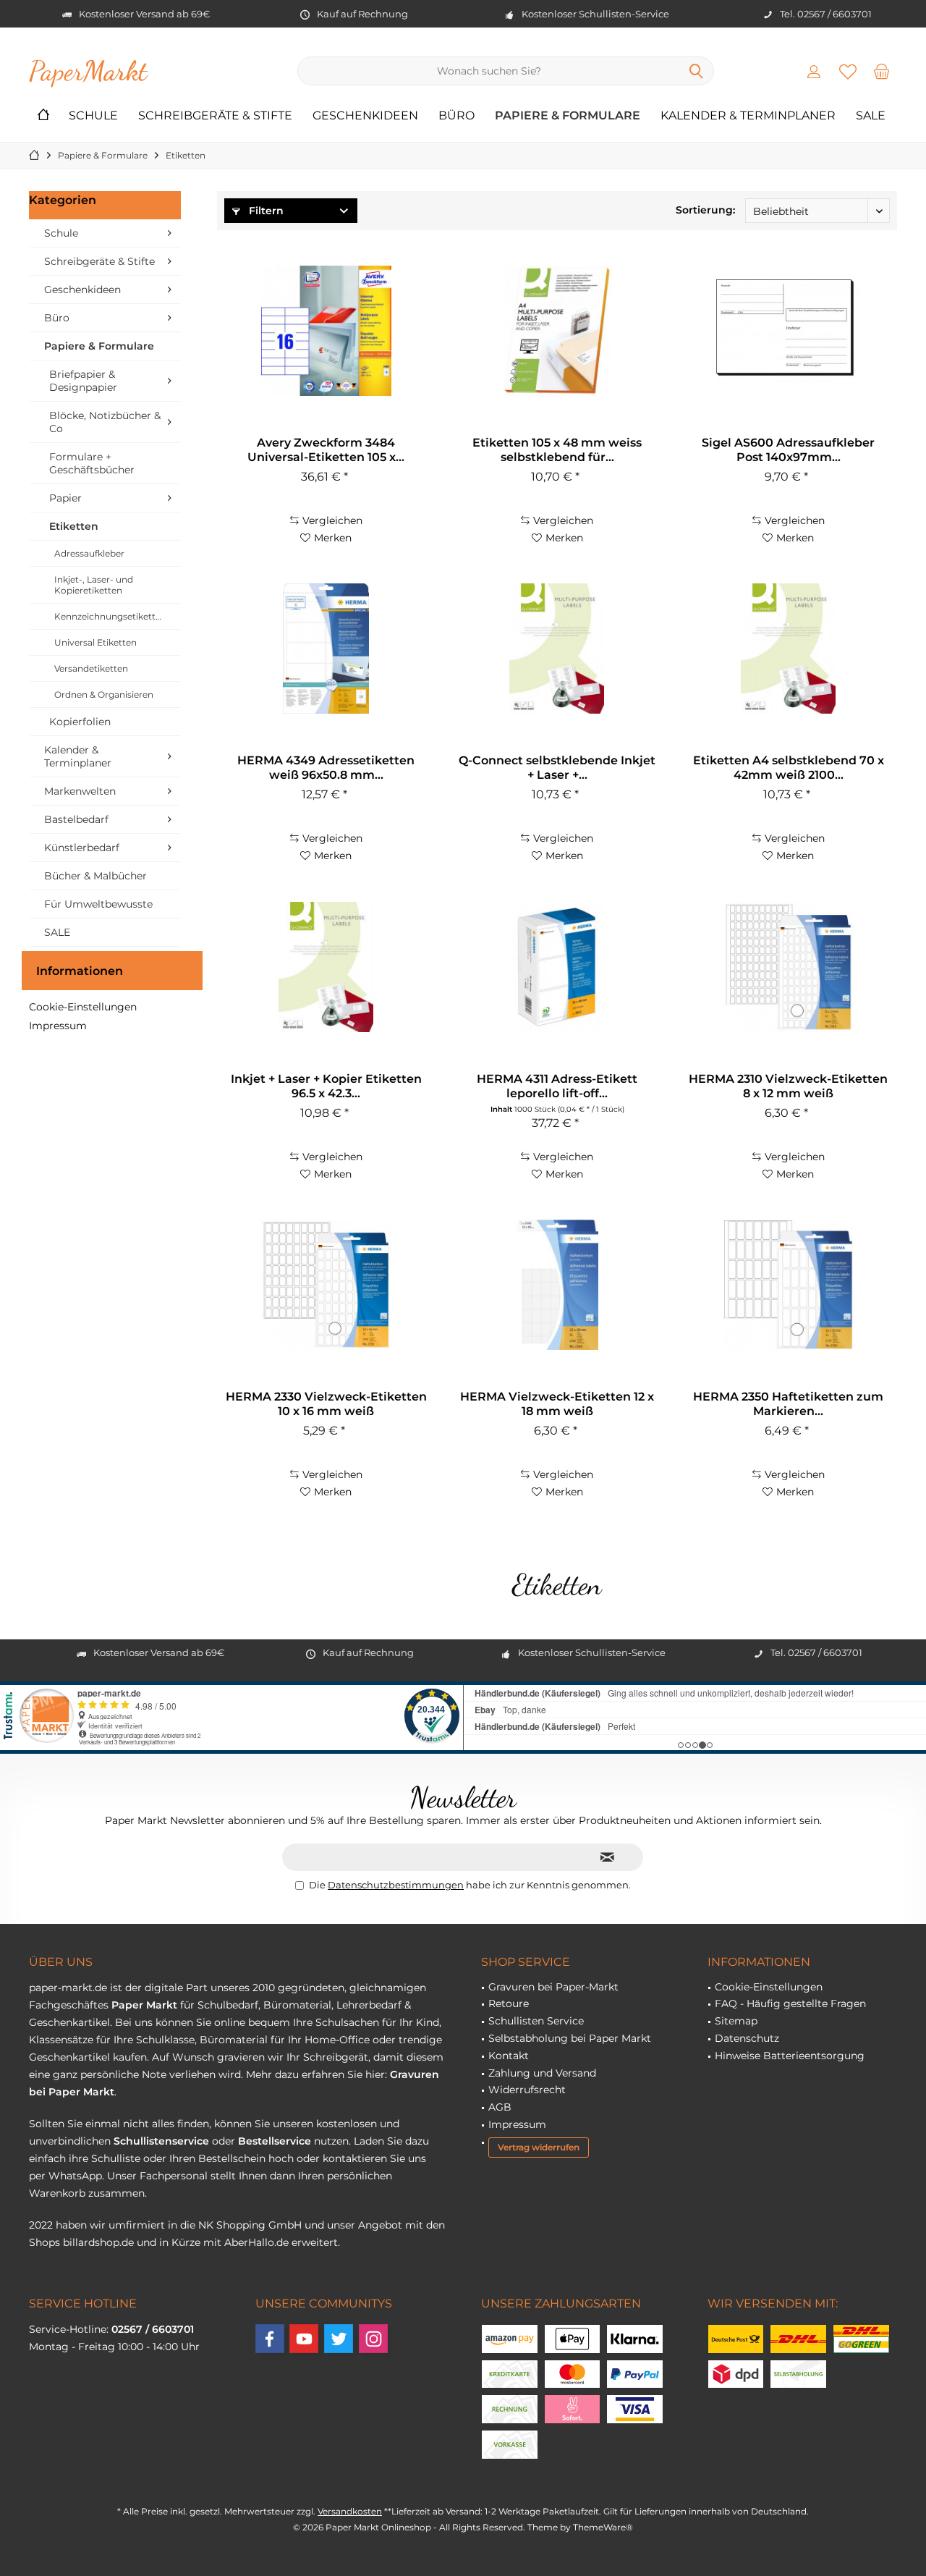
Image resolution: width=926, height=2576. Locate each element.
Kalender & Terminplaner (78, 756)
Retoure (509, 2003)
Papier (65, 498)
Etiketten (74, 526)
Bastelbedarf (76, 819)
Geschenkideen (82, 290)
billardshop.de (98, 2242)
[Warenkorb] (882, 71)
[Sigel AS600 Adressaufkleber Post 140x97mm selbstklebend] (789, 331)
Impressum (58, 1026)
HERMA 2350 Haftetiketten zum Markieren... (788, 1404)
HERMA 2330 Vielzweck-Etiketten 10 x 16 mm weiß (326, 1404)
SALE (57, 932)
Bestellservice (275, 2141)
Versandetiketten (91, 668)
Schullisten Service (536, 2021)
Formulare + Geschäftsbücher (92, 463)
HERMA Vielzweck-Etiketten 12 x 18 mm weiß (557, 1404)
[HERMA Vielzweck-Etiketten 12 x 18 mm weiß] (557, 1285)
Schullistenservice (161, 2141)
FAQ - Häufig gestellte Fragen (790, 2003)
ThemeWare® (603, 2527)
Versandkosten (350, 2511)
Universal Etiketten (95, 642)
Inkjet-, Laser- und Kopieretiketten (94, 585)
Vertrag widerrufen (539, 2147)
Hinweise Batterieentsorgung (790, 2056)
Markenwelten (80, 791)
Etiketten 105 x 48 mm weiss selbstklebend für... (557, 450)
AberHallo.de (256, 2242)
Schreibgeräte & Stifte (99, 261)
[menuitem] (882, 71)
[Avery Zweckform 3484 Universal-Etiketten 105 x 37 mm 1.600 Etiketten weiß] (326, 331)
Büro (57, 318)
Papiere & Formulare (99, 346)
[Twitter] (339, 2339)
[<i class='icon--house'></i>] (43, 116)
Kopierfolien (80, 722)
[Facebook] (270, 2339)
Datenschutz (747, 2038)
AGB (500, 2107)
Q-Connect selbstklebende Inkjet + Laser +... (557, 768)
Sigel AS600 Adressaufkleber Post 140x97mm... (788, 450)
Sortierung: (705, 210)
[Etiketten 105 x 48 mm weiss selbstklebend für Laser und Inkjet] (557, 331)
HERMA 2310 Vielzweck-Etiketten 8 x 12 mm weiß (788, 1086)
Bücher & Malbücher (95, 876)
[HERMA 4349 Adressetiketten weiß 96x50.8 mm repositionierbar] (326, 649)
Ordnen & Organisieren (104, 694)
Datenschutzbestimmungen (396, 1885)
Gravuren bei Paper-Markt (553, 1987)
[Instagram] (373, 2339)
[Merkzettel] (848, 71)
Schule (61, 233)
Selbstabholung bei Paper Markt (570, 2038)
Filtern (265, 211)
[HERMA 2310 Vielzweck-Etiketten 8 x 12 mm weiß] (789, 967)
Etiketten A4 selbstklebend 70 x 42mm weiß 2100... (789, 768)
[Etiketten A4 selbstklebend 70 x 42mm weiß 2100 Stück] (789, 649)
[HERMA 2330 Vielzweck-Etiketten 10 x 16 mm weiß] (326, 1285)
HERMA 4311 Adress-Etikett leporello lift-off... (557, 1086)
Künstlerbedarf (82, 848)
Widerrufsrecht (527, 2090)
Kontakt (509, 2056)
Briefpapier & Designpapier (83, 381)
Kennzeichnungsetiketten (110, 616)
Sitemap (736, 2021)
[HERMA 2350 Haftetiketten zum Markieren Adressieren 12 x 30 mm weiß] (789, 1285)
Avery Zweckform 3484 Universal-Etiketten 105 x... (326, 450)
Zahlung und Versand (542, 2073)
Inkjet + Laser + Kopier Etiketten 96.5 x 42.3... (326, 1086)
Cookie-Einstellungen (83, 1007)
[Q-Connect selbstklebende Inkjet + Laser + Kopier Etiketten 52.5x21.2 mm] (557, 649)
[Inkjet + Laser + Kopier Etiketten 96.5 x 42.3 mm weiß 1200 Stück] (326, 967)
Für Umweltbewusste (98, 904)
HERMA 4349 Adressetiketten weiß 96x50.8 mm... (326, 768)
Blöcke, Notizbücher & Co (105, 422)
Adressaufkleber (89, 553)
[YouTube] (304, 2339)
